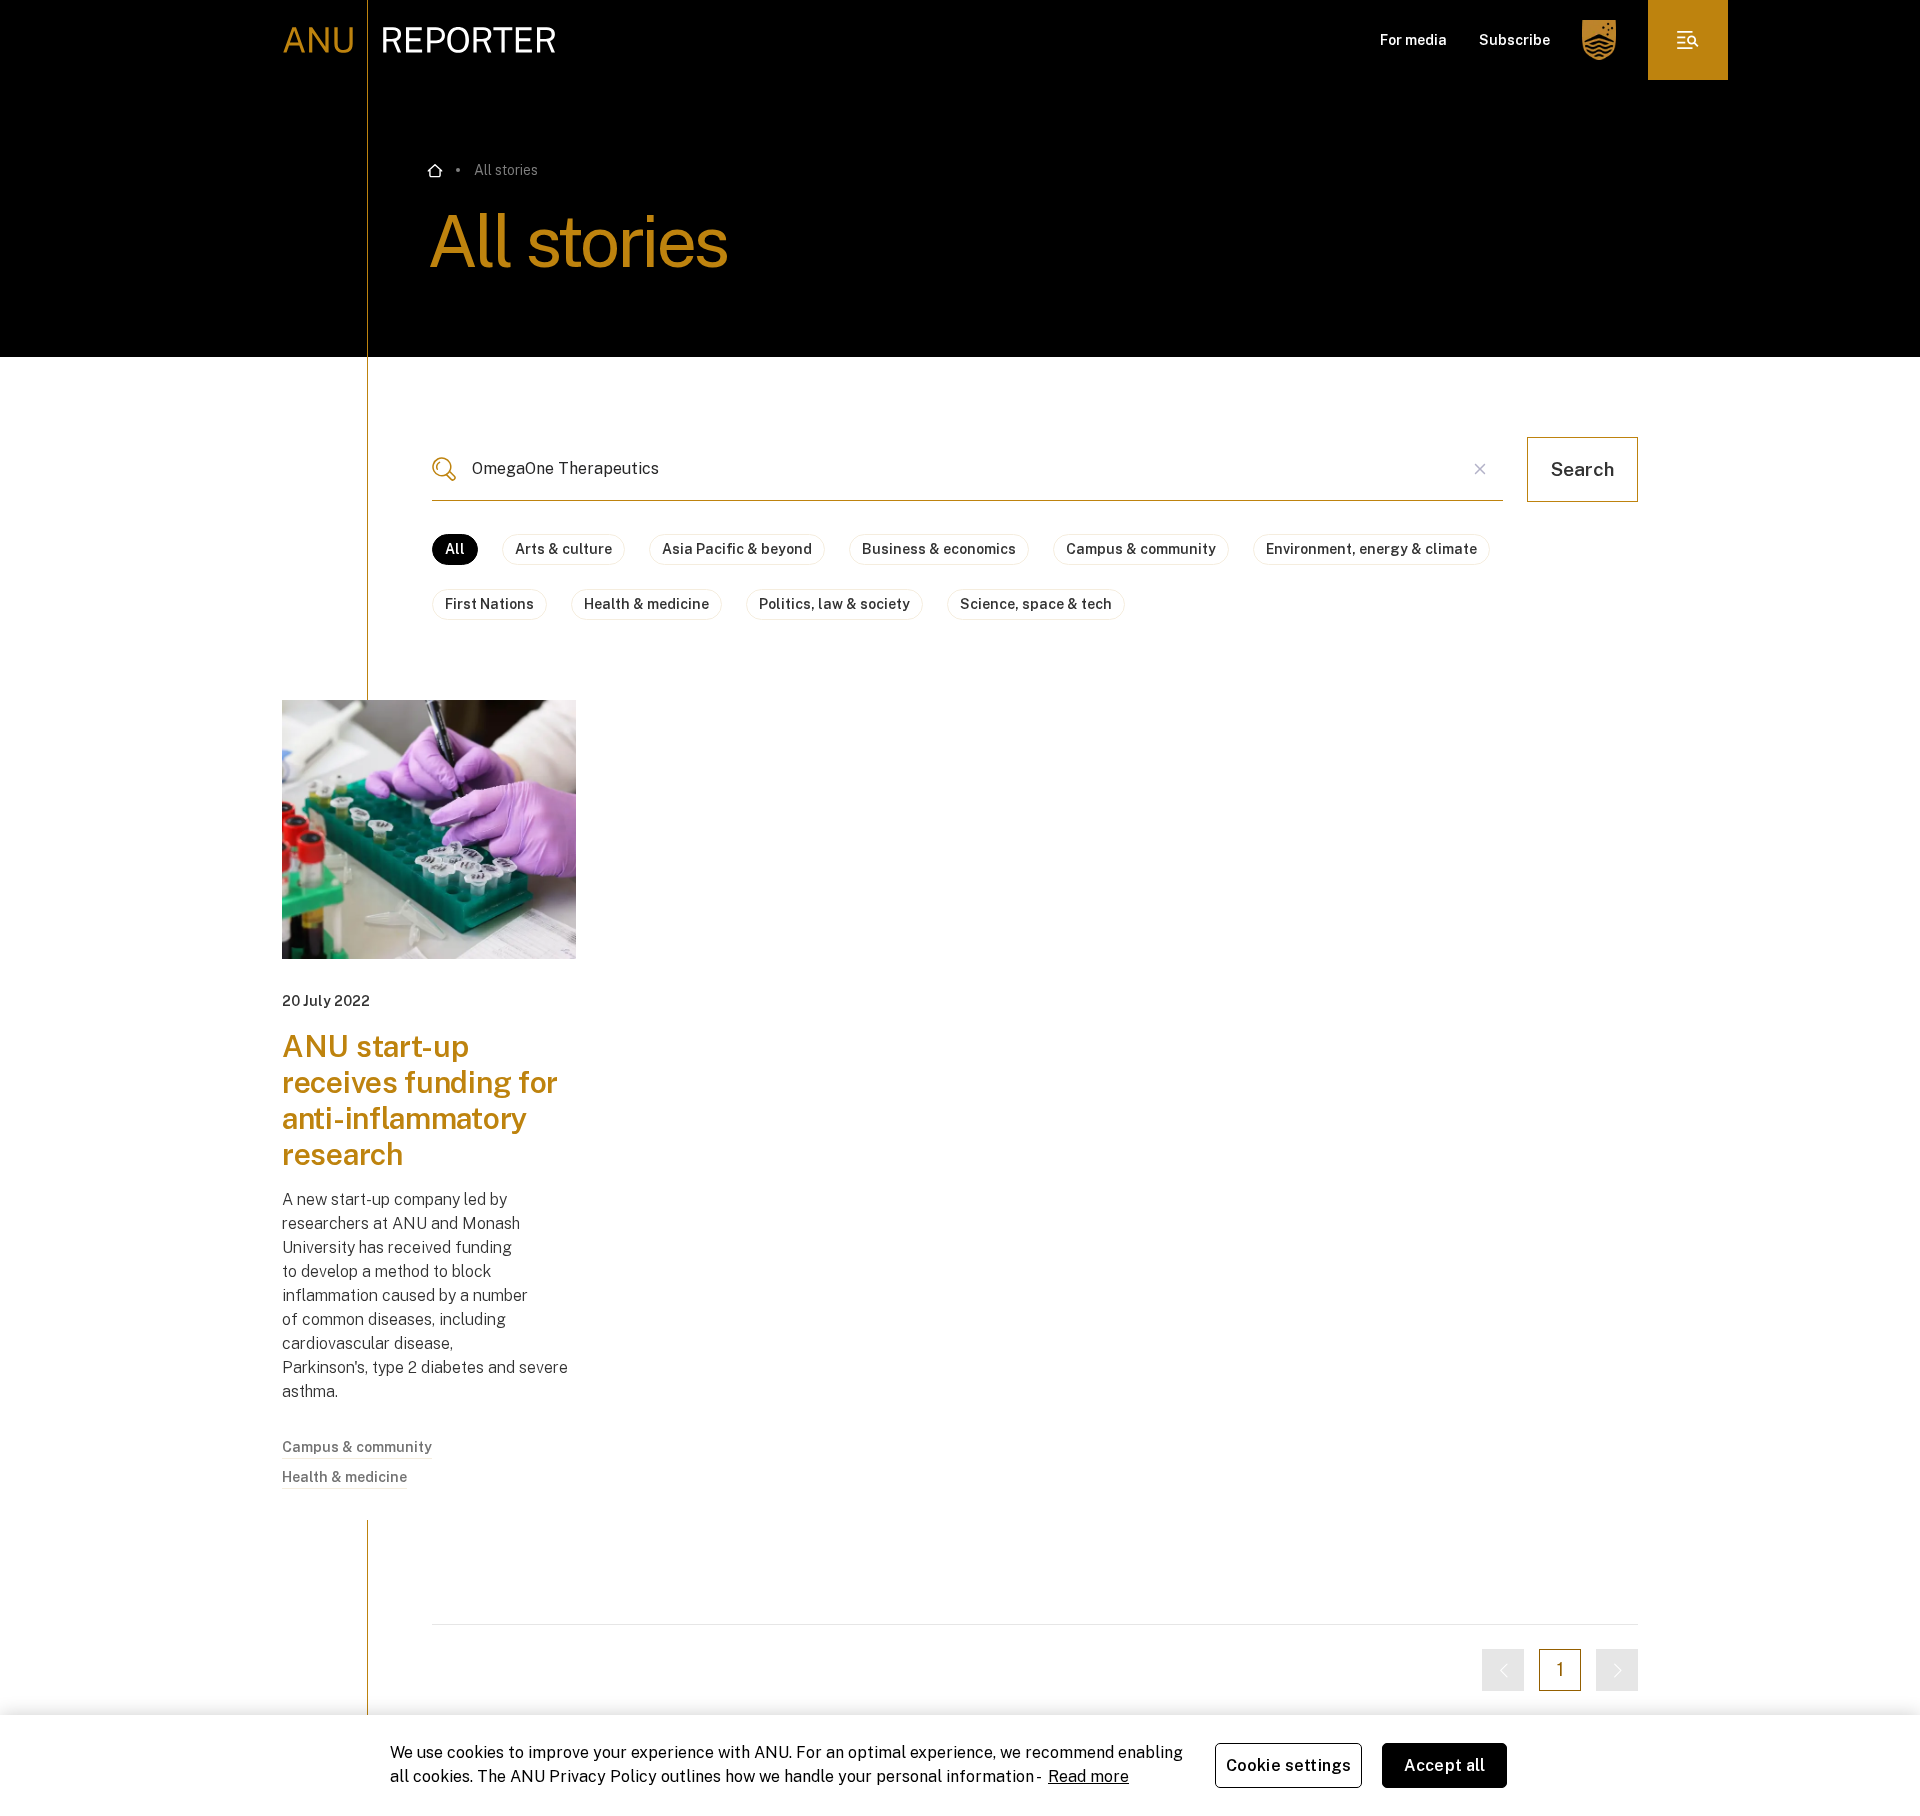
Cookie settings (1288, 1765)
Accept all (1445, 1765)
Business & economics (939, 549)
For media (1413, 40)
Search (1582, 469)
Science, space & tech (1036, 604)
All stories (506, 170)
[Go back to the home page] (435, 171)
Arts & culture (563, 549)
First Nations (489, 604)
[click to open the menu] (1688, 40)
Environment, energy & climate (1371, 549)
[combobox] (967, 469)
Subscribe (1514, 40)
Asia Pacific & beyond (737, 549)
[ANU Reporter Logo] (419, 40)
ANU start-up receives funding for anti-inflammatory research (420, 1100)
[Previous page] (1503, 1670)
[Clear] (1480, 469)
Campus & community (1141, 549)
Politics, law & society (834, 604)
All (455, 549)
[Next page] (1617, 1670)
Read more (1088, 1776)
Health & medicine (646, 604)
